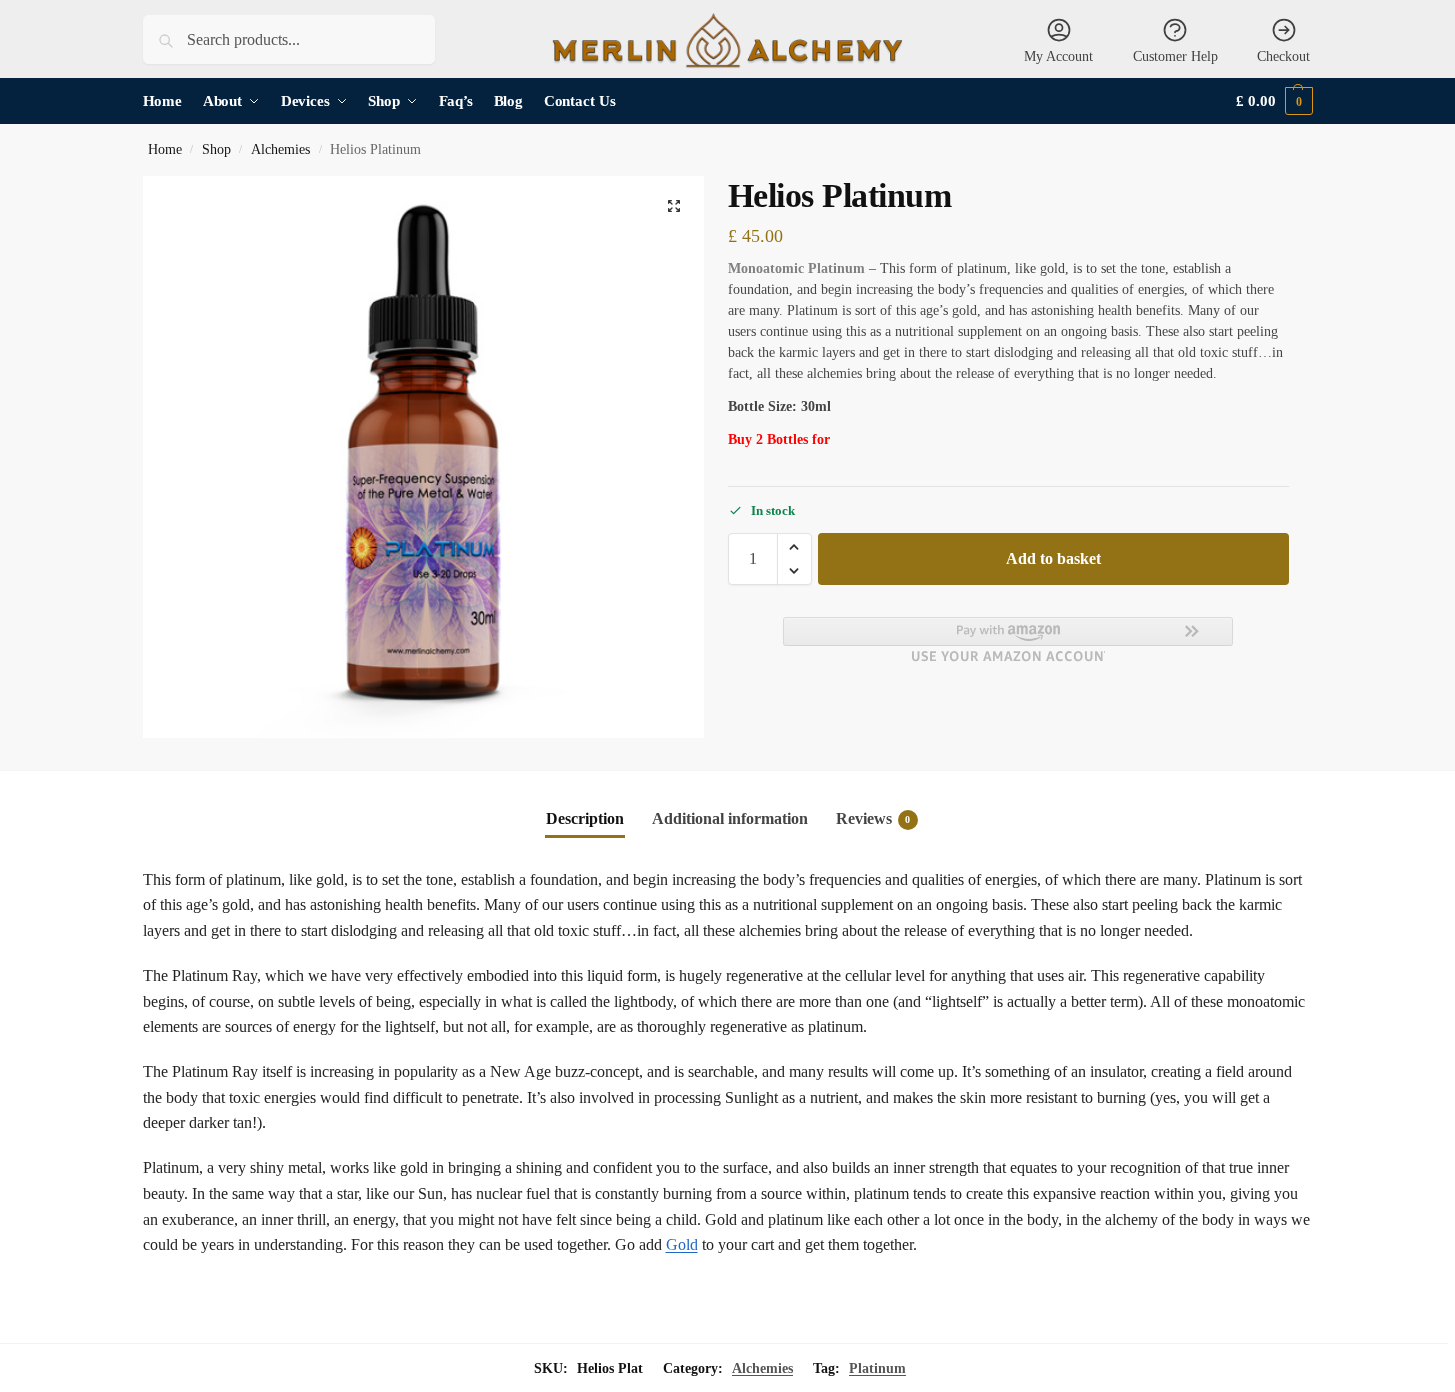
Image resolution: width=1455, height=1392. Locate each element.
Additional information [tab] (730, 818)
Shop (216, 149)
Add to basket (1053, 558)
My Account (1058, 56)
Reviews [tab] (873, 818)
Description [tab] (585, 818)
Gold (682, 1244)
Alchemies (280, 149)
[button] (1274, 101)
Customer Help (1175, 56)
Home (165, 149)
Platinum (877, 1368)
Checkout (1283, 56)
